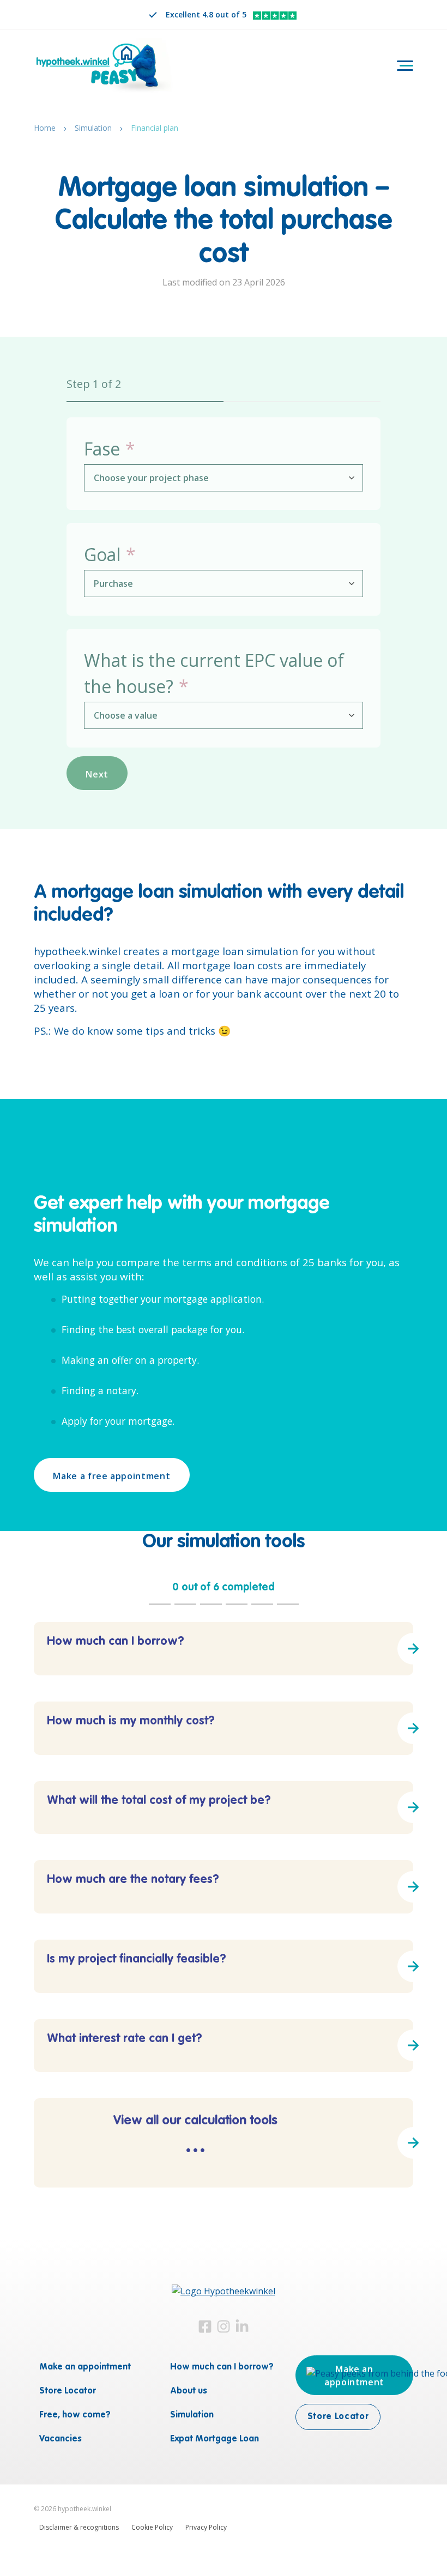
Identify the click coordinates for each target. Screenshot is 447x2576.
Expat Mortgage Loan (215, 2440)
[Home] (105, 67)
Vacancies (61, 2440)
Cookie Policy (152, 2527)
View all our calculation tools (195, 2139)
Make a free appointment (111, 1476)
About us (189, 2392)
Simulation (93, 128)
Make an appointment (85, 2368)
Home (45, 128)
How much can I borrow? (222, 2368)
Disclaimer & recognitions (79, 2527)
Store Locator (68, 2392)
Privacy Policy (206, 2527)
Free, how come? (75, 2416)
